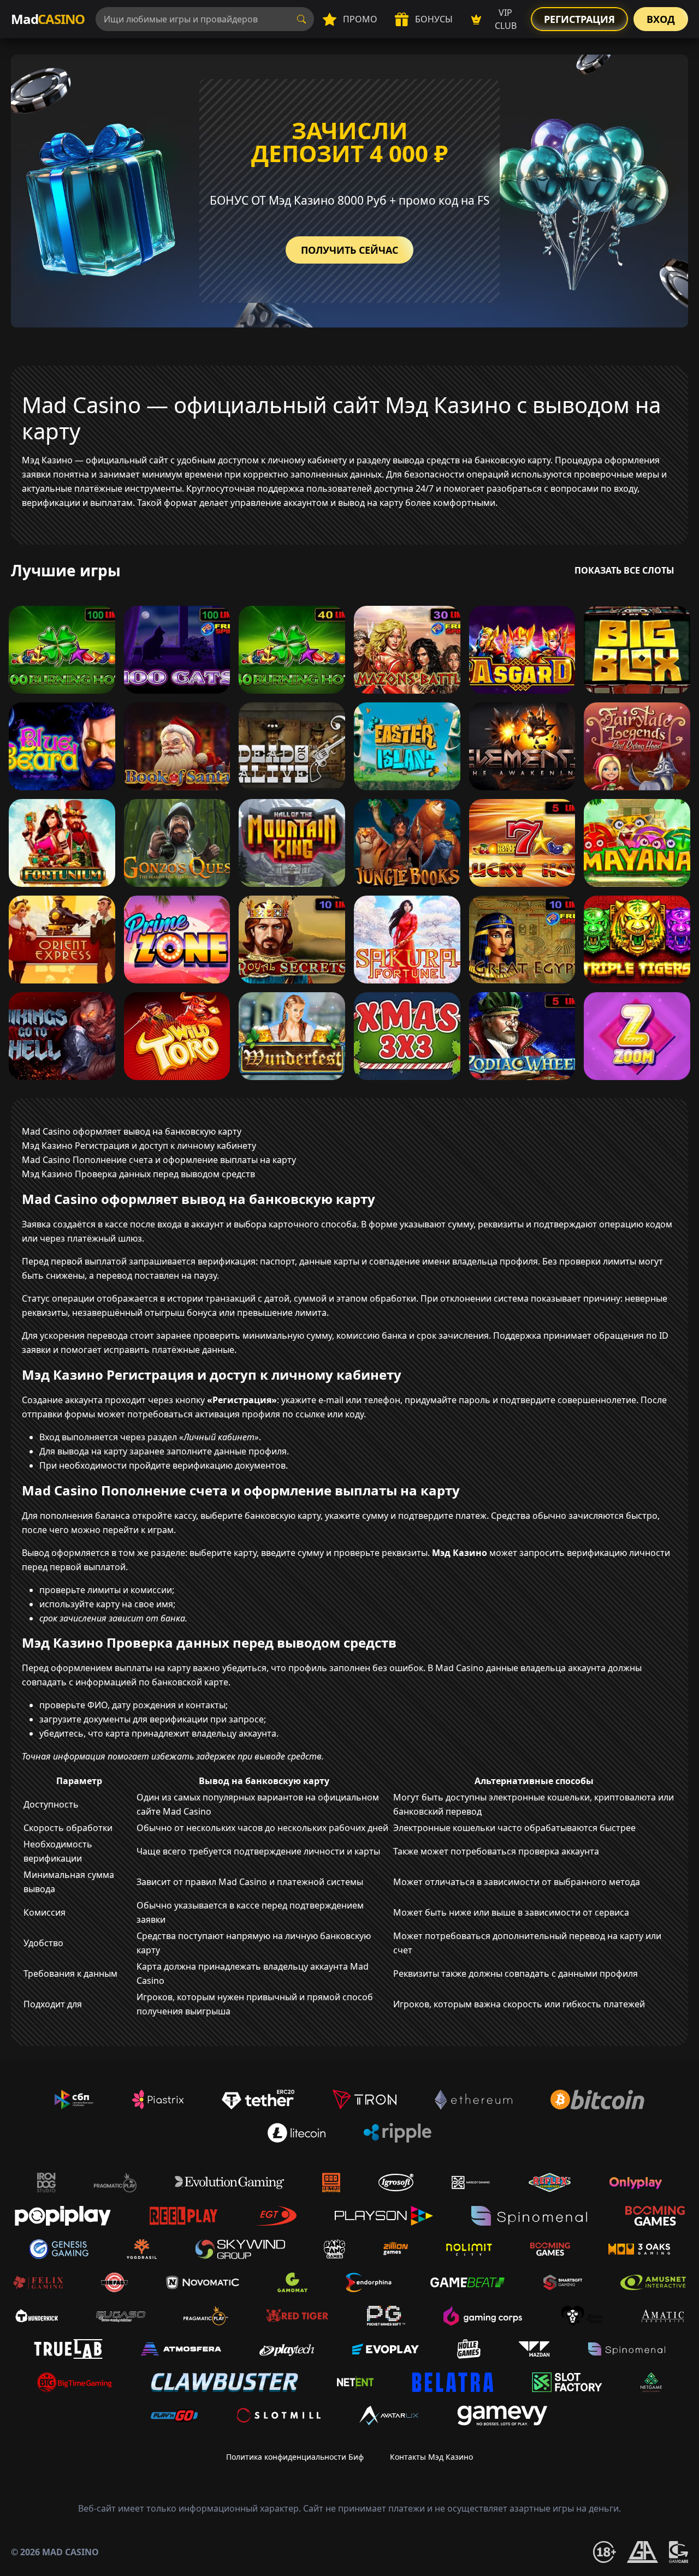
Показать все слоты (624, 570)
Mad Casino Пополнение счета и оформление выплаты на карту (159, 1160)
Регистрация (579, 19)
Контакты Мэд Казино (431, 2457)
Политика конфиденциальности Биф (295, 2457)
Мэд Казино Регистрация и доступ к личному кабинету (139, 1146)
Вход (661, 19)
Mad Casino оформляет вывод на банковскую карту (132, 1131)
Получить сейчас (349, 250)
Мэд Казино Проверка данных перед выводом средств (138, 1174)
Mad (48, 19)
